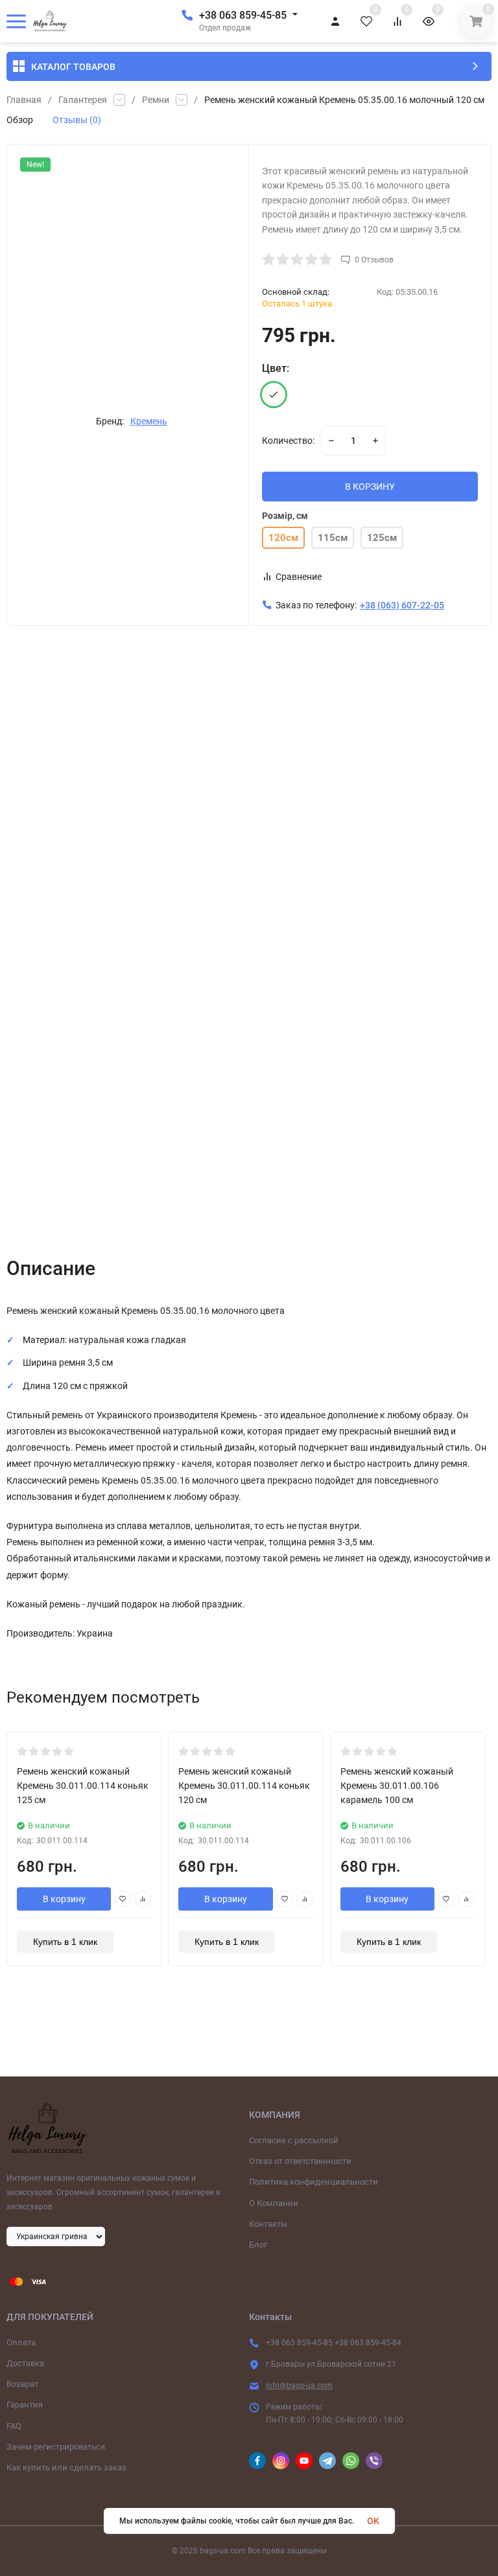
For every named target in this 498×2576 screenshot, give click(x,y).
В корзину (64, 1899)
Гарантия (25, 2405)
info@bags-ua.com (299, 2386)
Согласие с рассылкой (294, 2140)
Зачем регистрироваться (56, 2447)
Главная (24, 100)
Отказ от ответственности (300, 2161)
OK (373, 2521)
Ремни (156, 100)
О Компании (274, 2203)
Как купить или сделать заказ (66, 2467)
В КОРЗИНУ (370, 487)
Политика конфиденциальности (314, 2182)
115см (333, 538)
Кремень (149, 421)
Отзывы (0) (77, 120)
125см (382, 538)
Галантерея (83, 100)
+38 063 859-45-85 (243, 15)
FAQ (14, 2426)
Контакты (268, 2224)
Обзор (20, 120)
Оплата (21, 2342)
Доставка (25, 2363)
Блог (258, 2245)
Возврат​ (22, 2384)
